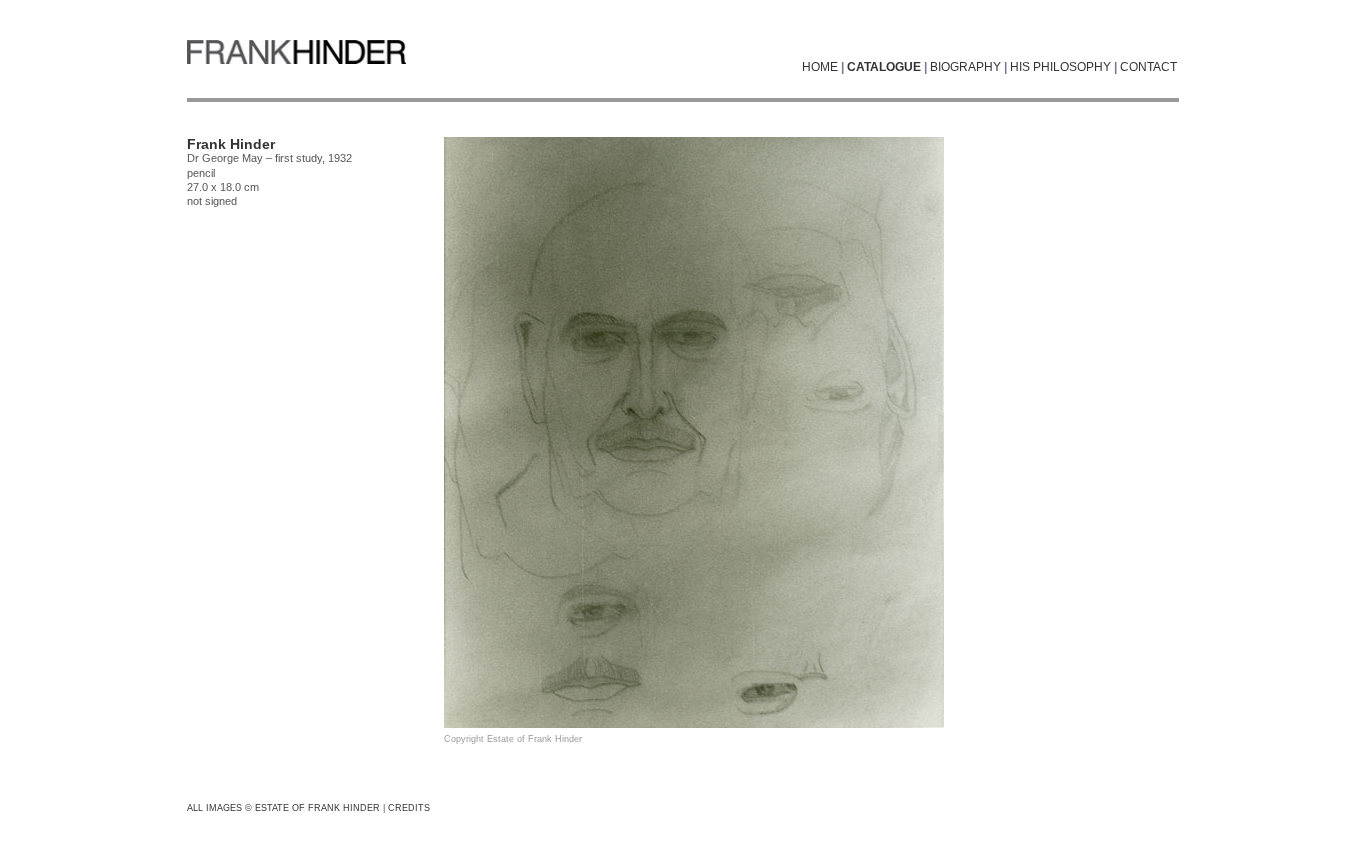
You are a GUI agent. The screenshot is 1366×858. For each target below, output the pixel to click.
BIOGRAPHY (965, 67)
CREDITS (409, 808)
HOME (820, 67)
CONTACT (1148, 67)
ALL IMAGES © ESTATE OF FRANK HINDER (283, 808)
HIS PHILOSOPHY (1060, 67)
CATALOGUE (884, 67)
